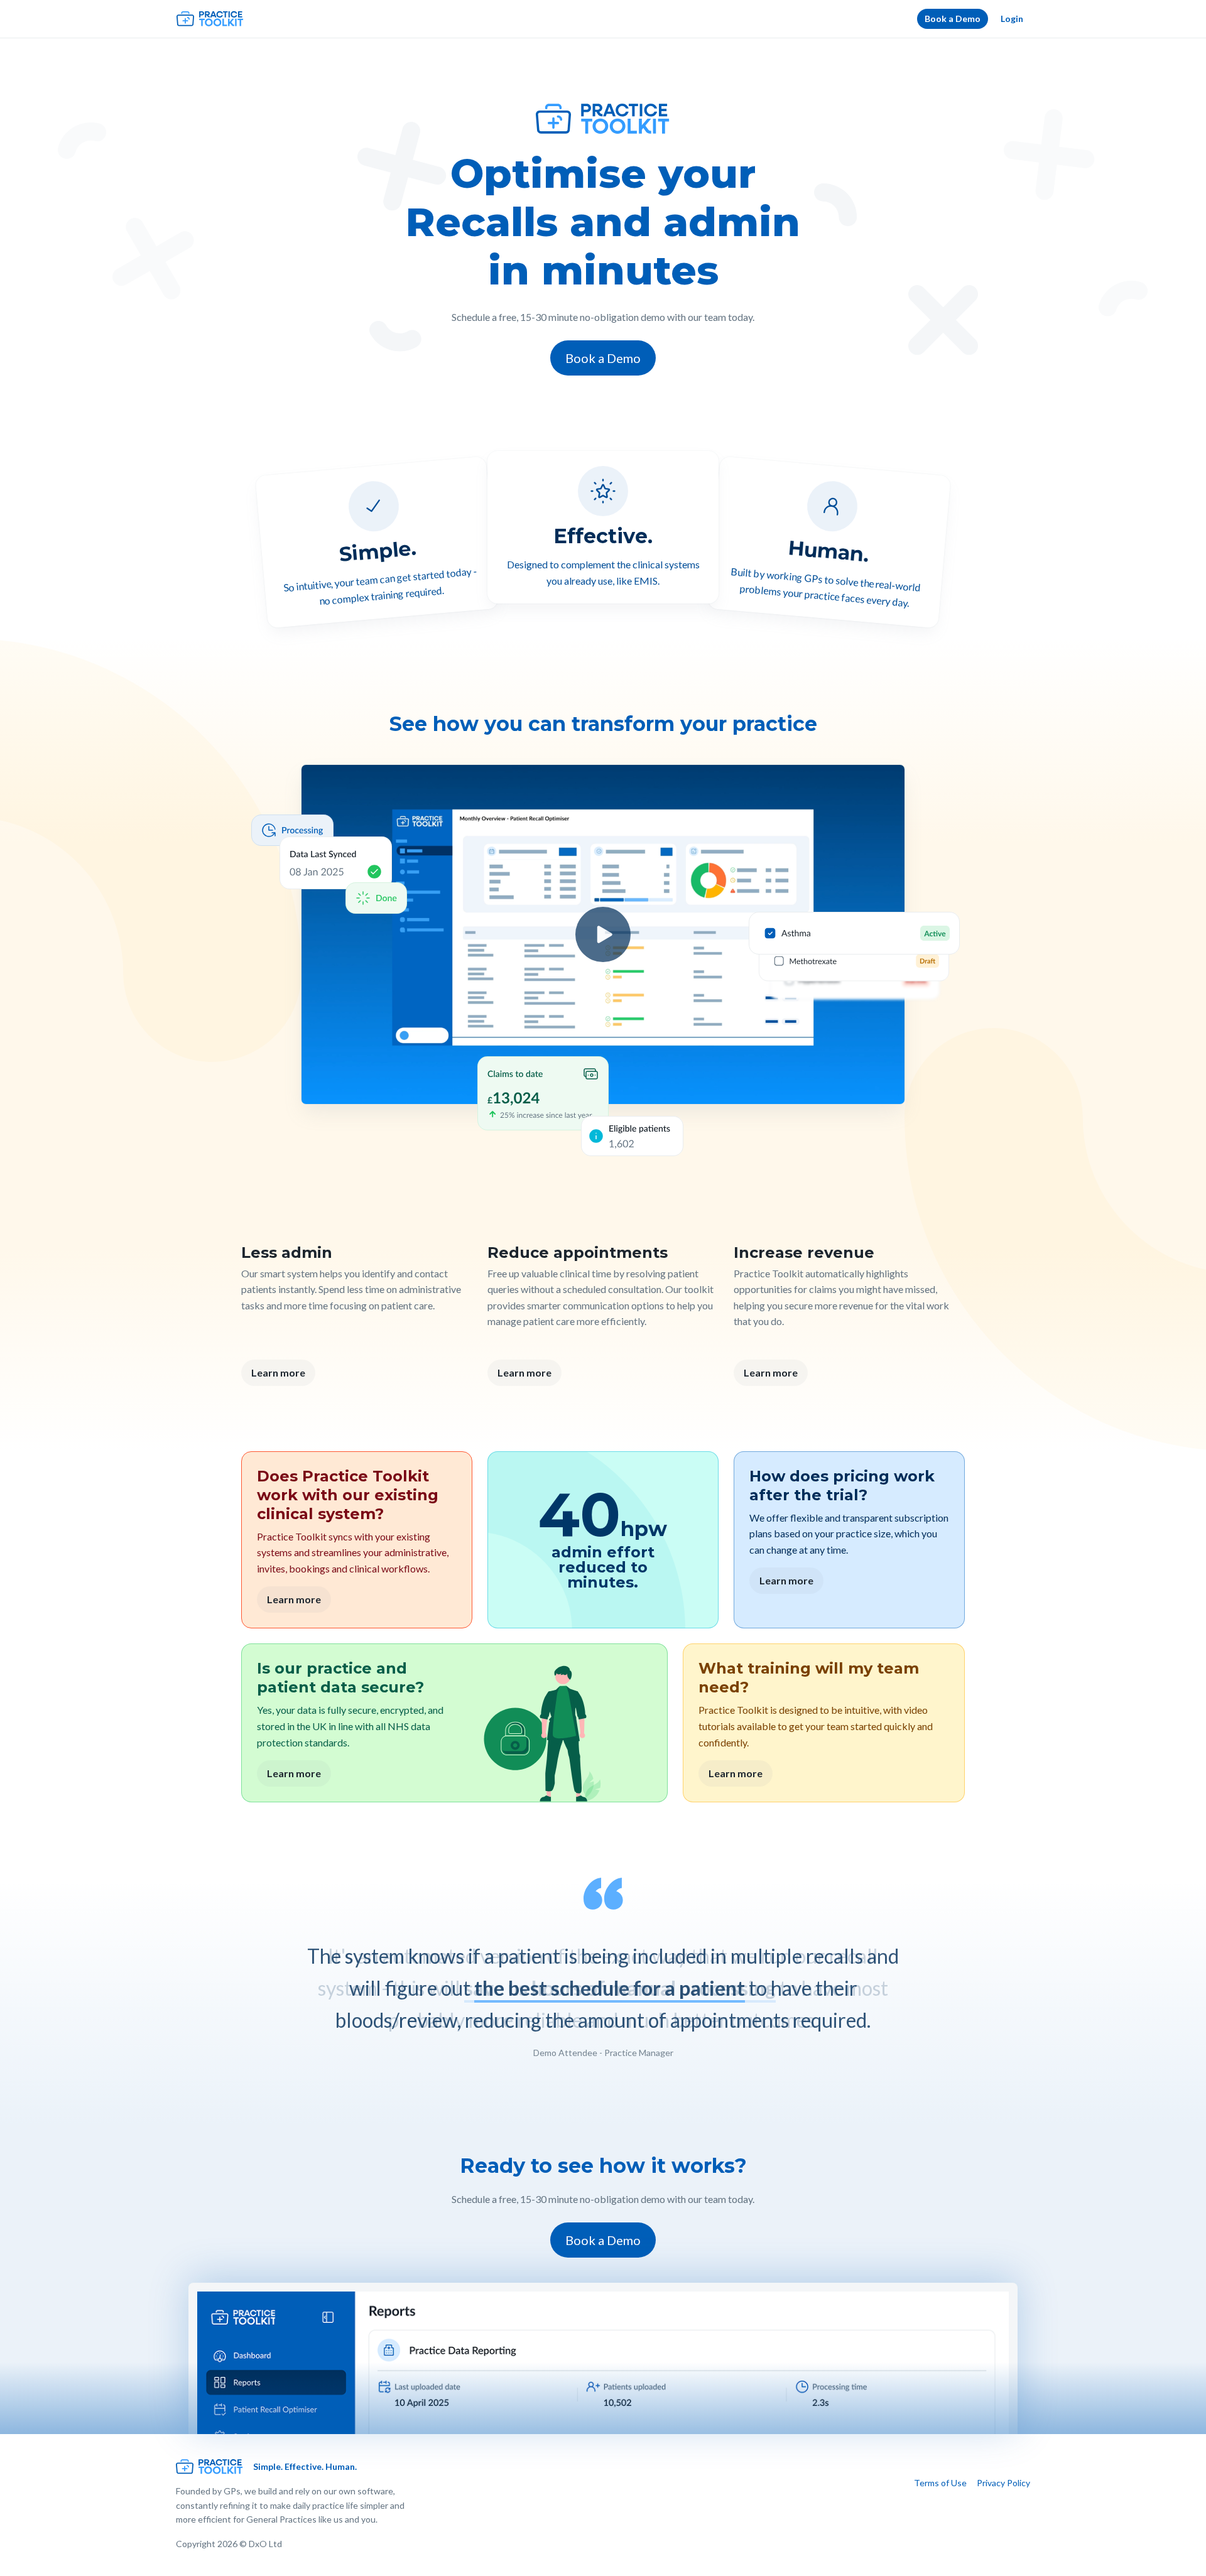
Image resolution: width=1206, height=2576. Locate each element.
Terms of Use (940, 2483)
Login (1012, 19)
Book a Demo (953, 19)
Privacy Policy (1003, 2483)
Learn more (278, 1372)
